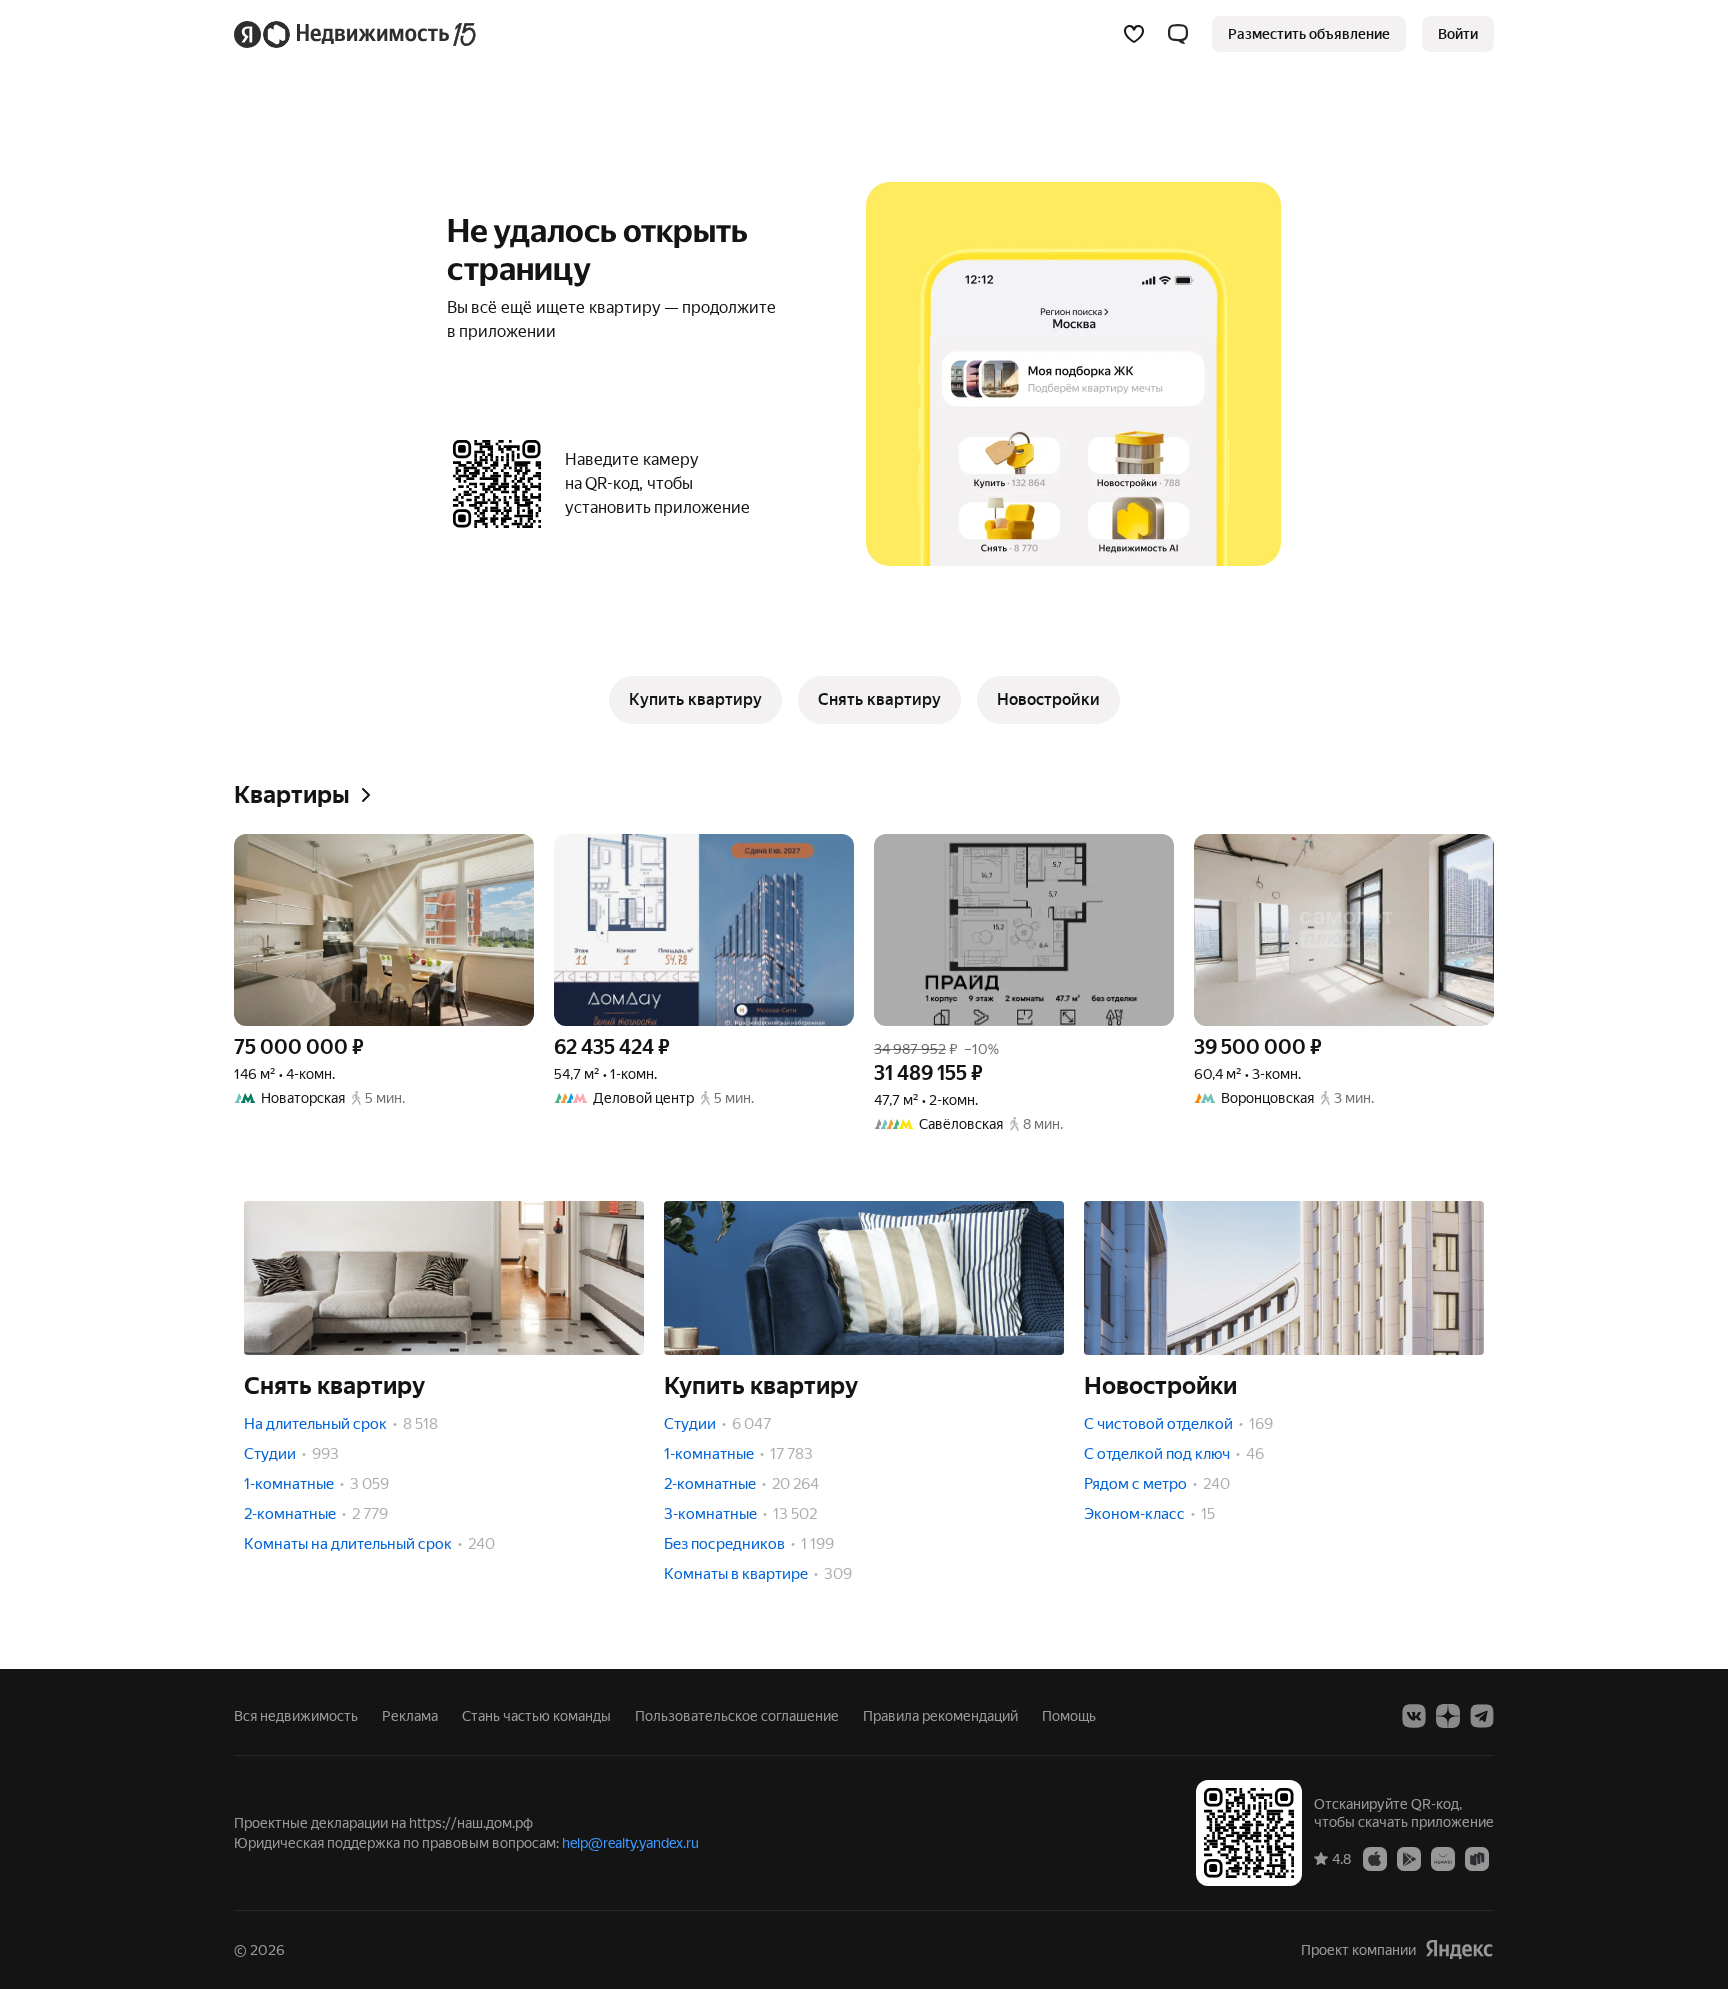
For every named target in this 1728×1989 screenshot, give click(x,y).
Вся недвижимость (296, 1716)
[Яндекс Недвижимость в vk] (1414, 1716)
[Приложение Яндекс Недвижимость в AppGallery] (1443, 1858)
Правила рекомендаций (940, 1716)
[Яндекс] (1459, 1949)
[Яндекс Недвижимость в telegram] (1482, 1716)
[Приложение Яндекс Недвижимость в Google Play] (1409, 1858)
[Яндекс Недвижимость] (356, 34)
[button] (1178, 34)
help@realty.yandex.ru (630, 1843)
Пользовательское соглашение (737, 1716)
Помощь (1069, 1716)
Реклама (410, 1716)
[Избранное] (1134, 34)
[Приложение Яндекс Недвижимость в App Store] (1375, 1858)
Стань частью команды (536, 1716)
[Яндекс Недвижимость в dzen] (1448, 1716)
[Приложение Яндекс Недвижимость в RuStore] (1477, 1858)
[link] (1458, 34)
